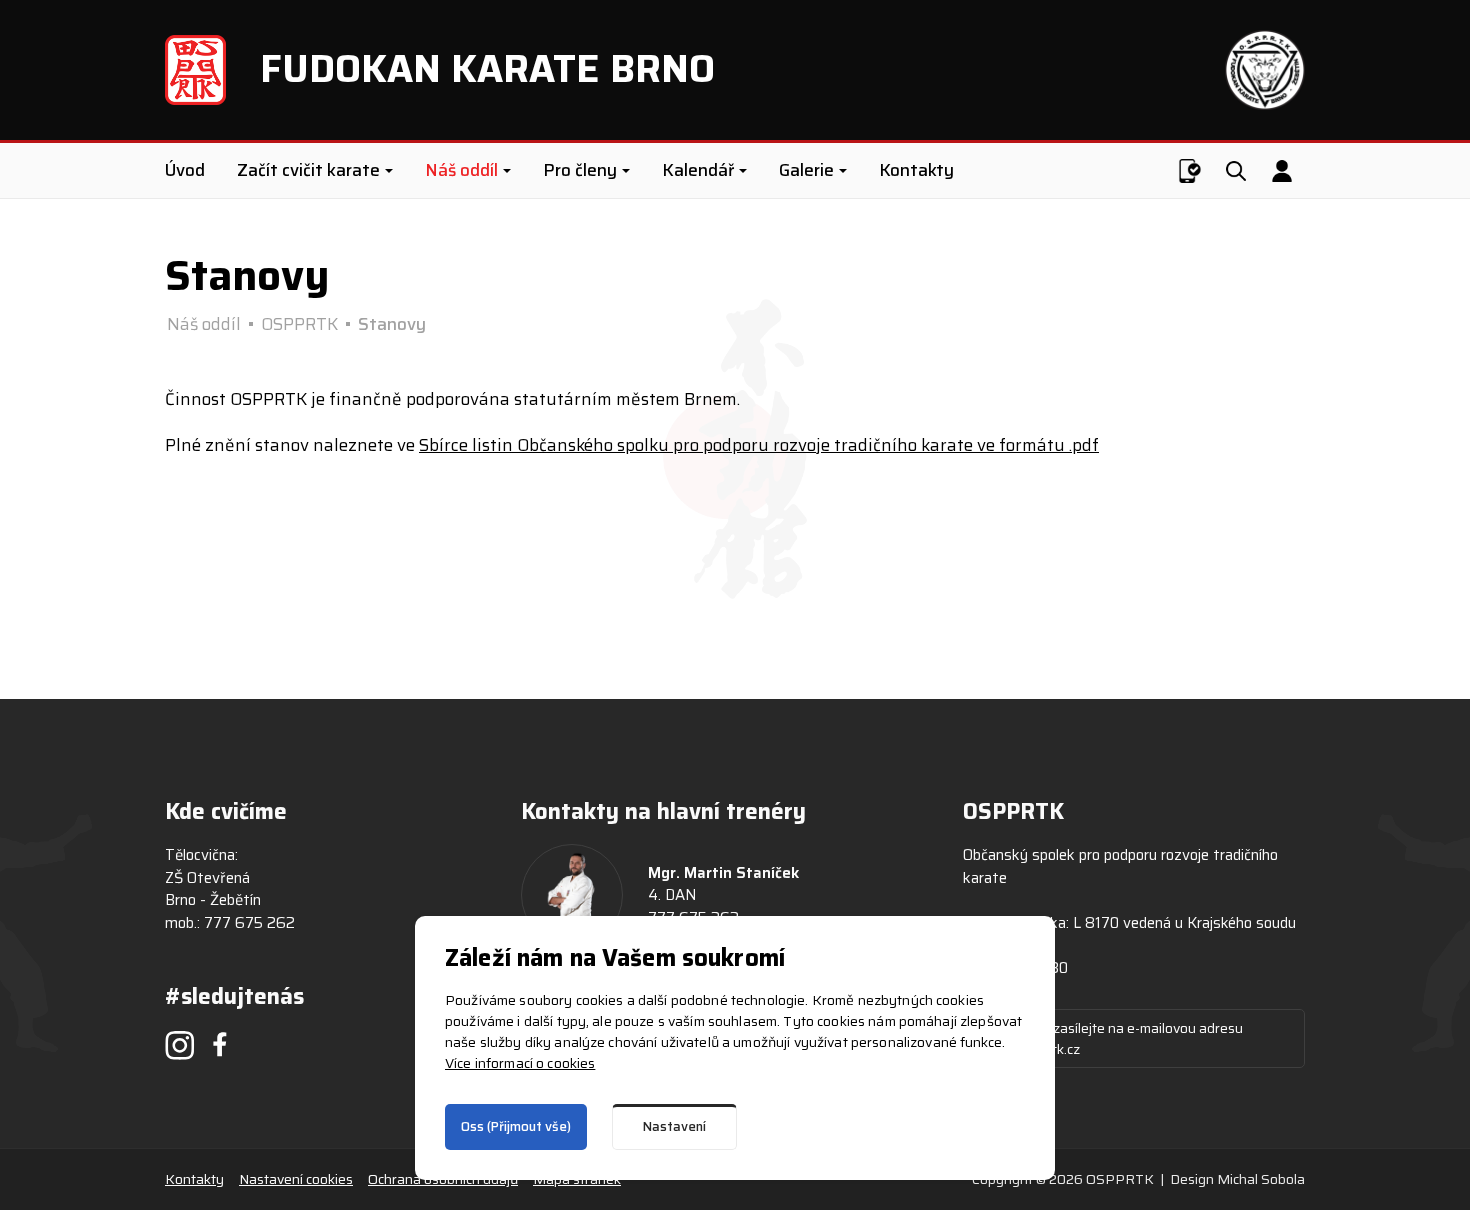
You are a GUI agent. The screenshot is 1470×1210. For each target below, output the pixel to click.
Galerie (806, 170)
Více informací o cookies (520, 1063)
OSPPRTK (299, 324)
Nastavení (674, 1126)
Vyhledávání (1234, 171)
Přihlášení (1281, 171)
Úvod (185, 170)
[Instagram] (180, 1045)
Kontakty (916, 170)
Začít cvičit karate (308, 170)
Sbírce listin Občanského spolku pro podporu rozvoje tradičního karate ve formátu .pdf (759, 445)
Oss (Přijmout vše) (516, 1126)
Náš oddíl (461, 170)
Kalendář (698, 170)
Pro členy (580, 170)
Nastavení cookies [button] (296, 1179)
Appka (1187, 171)
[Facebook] (220, 1044)
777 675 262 (249, 923)
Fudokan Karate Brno (487, 69)
